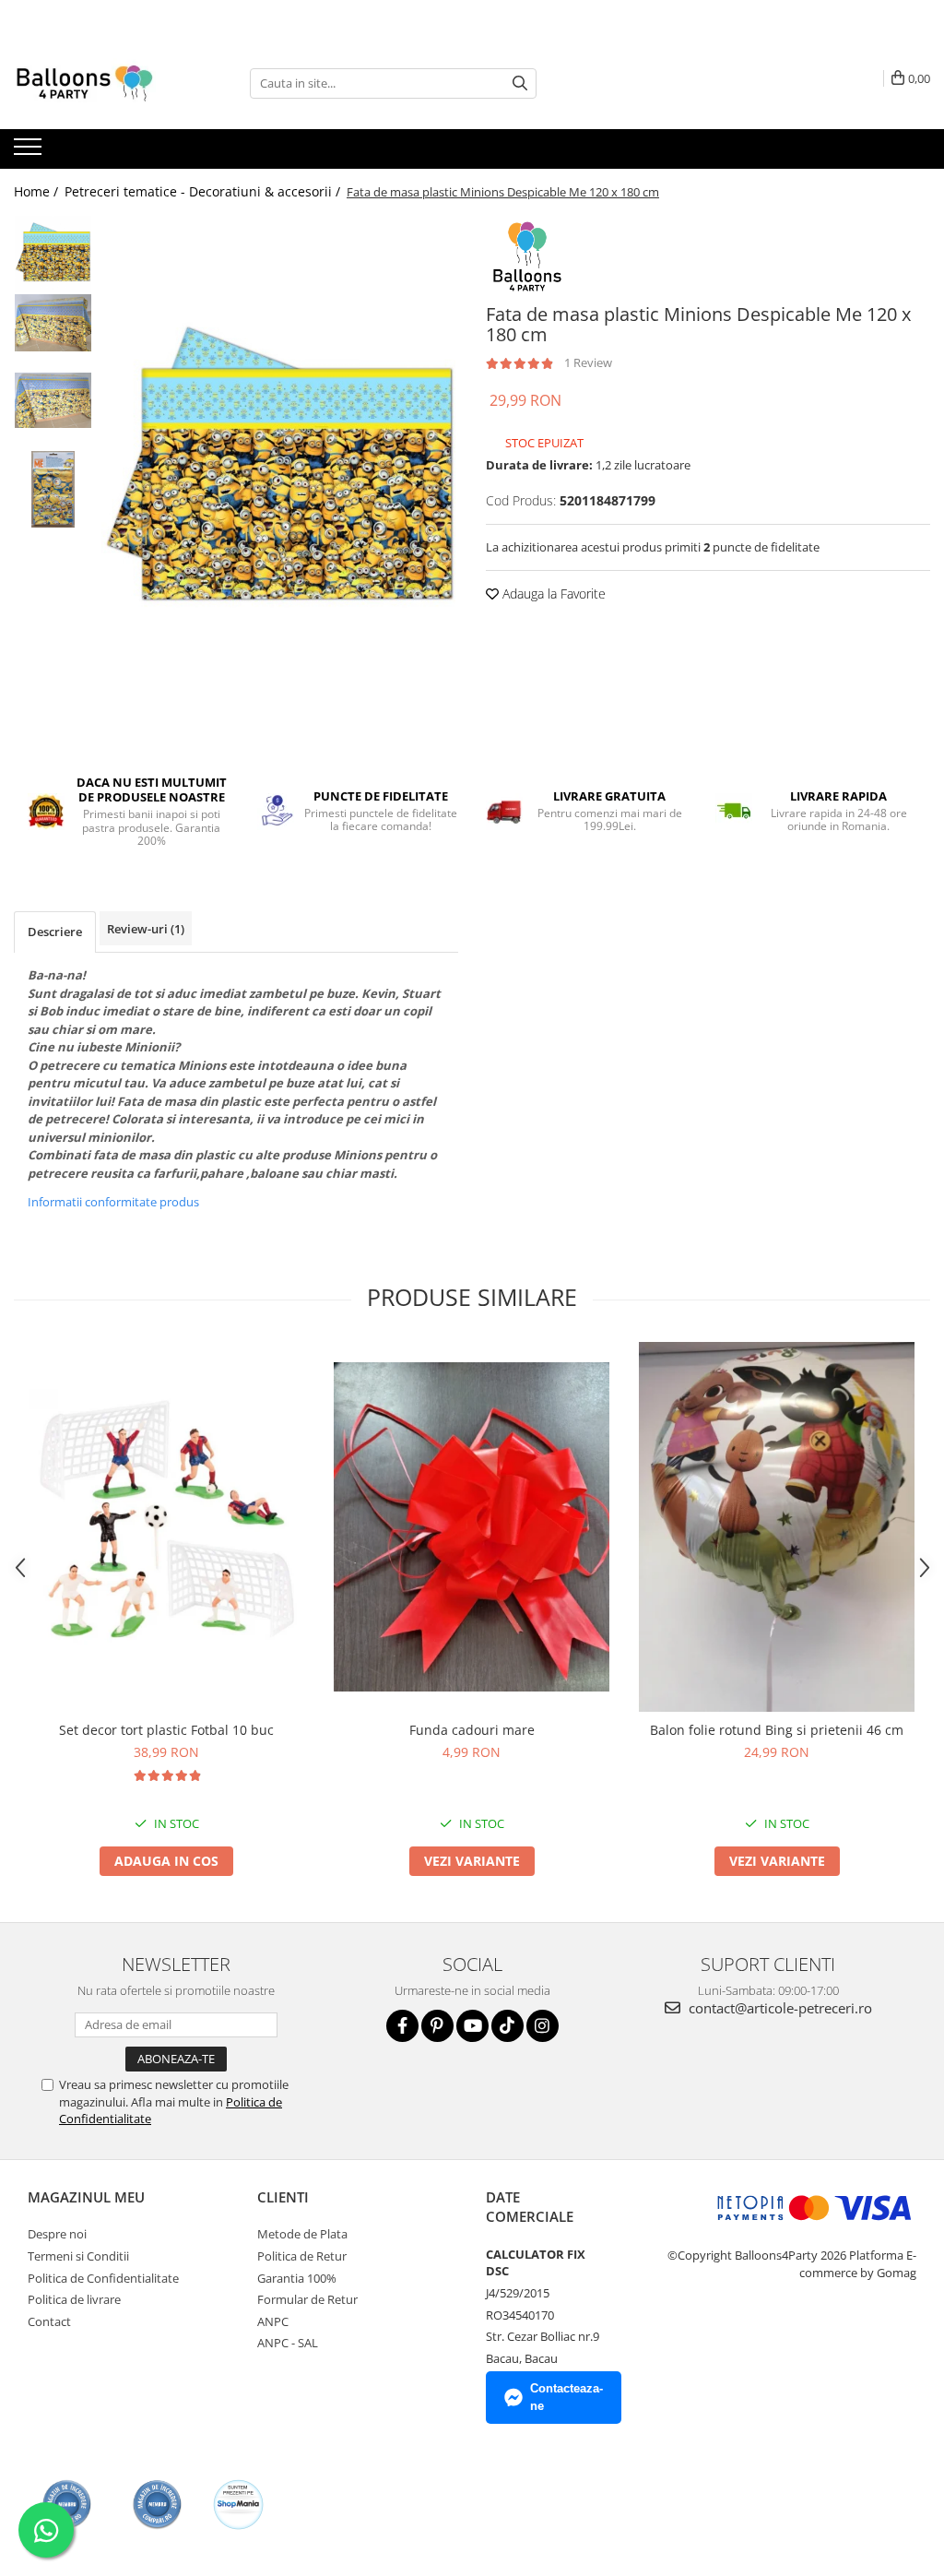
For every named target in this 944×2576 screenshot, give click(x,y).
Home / (38, 191)
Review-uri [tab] (146, 929)
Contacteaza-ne (566, 2397)
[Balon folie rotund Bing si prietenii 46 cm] (777, 1527)
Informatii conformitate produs (113, 1202)
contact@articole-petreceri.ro (779, 2008)
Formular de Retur (307, 2299)
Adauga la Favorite (552, 594)
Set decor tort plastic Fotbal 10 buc (166, 1730)
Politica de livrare (74, 2299)
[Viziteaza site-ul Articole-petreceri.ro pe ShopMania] (238, 2505)
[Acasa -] (106, 83)
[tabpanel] (280, 474)
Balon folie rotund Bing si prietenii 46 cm (777, 1730)
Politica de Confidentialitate (103, 2278)
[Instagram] (543, 2026)
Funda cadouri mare (472, 1730)
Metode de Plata (302, 2234)
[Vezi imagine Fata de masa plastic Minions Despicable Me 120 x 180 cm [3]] (53, 489)
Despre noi (57, 2234)
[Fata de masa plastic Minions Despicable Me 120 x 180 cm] (280, 474)
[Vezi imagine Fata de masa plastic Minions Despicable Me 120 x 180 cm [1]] (53, 323)
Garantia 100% (297, 2278)
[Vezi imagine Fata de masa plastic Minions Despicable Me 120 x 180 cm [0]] (53, 254)
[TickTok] (507, 2026)
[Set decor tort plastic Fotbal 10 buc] (167, 1527)
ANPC (273, 2321)
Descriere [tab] (55, 932)
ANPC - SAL (288, 2343)
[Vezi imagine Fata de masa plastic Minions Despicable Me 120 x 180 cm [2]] (53, 400)
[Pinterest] (437, 2026)
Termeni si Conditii (78, 2256)
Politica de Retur (302, 2256)
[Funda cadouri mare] (472, 1527)
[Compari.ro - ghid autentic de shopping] (67, 2505)
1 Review (588, 362)
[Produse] (30, 152)
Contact (49, 2321)
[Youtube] (472, 2026)
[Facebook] (402, 2026)
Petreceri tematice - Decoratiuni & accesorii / (204, 191)
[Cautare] (520, 83)
